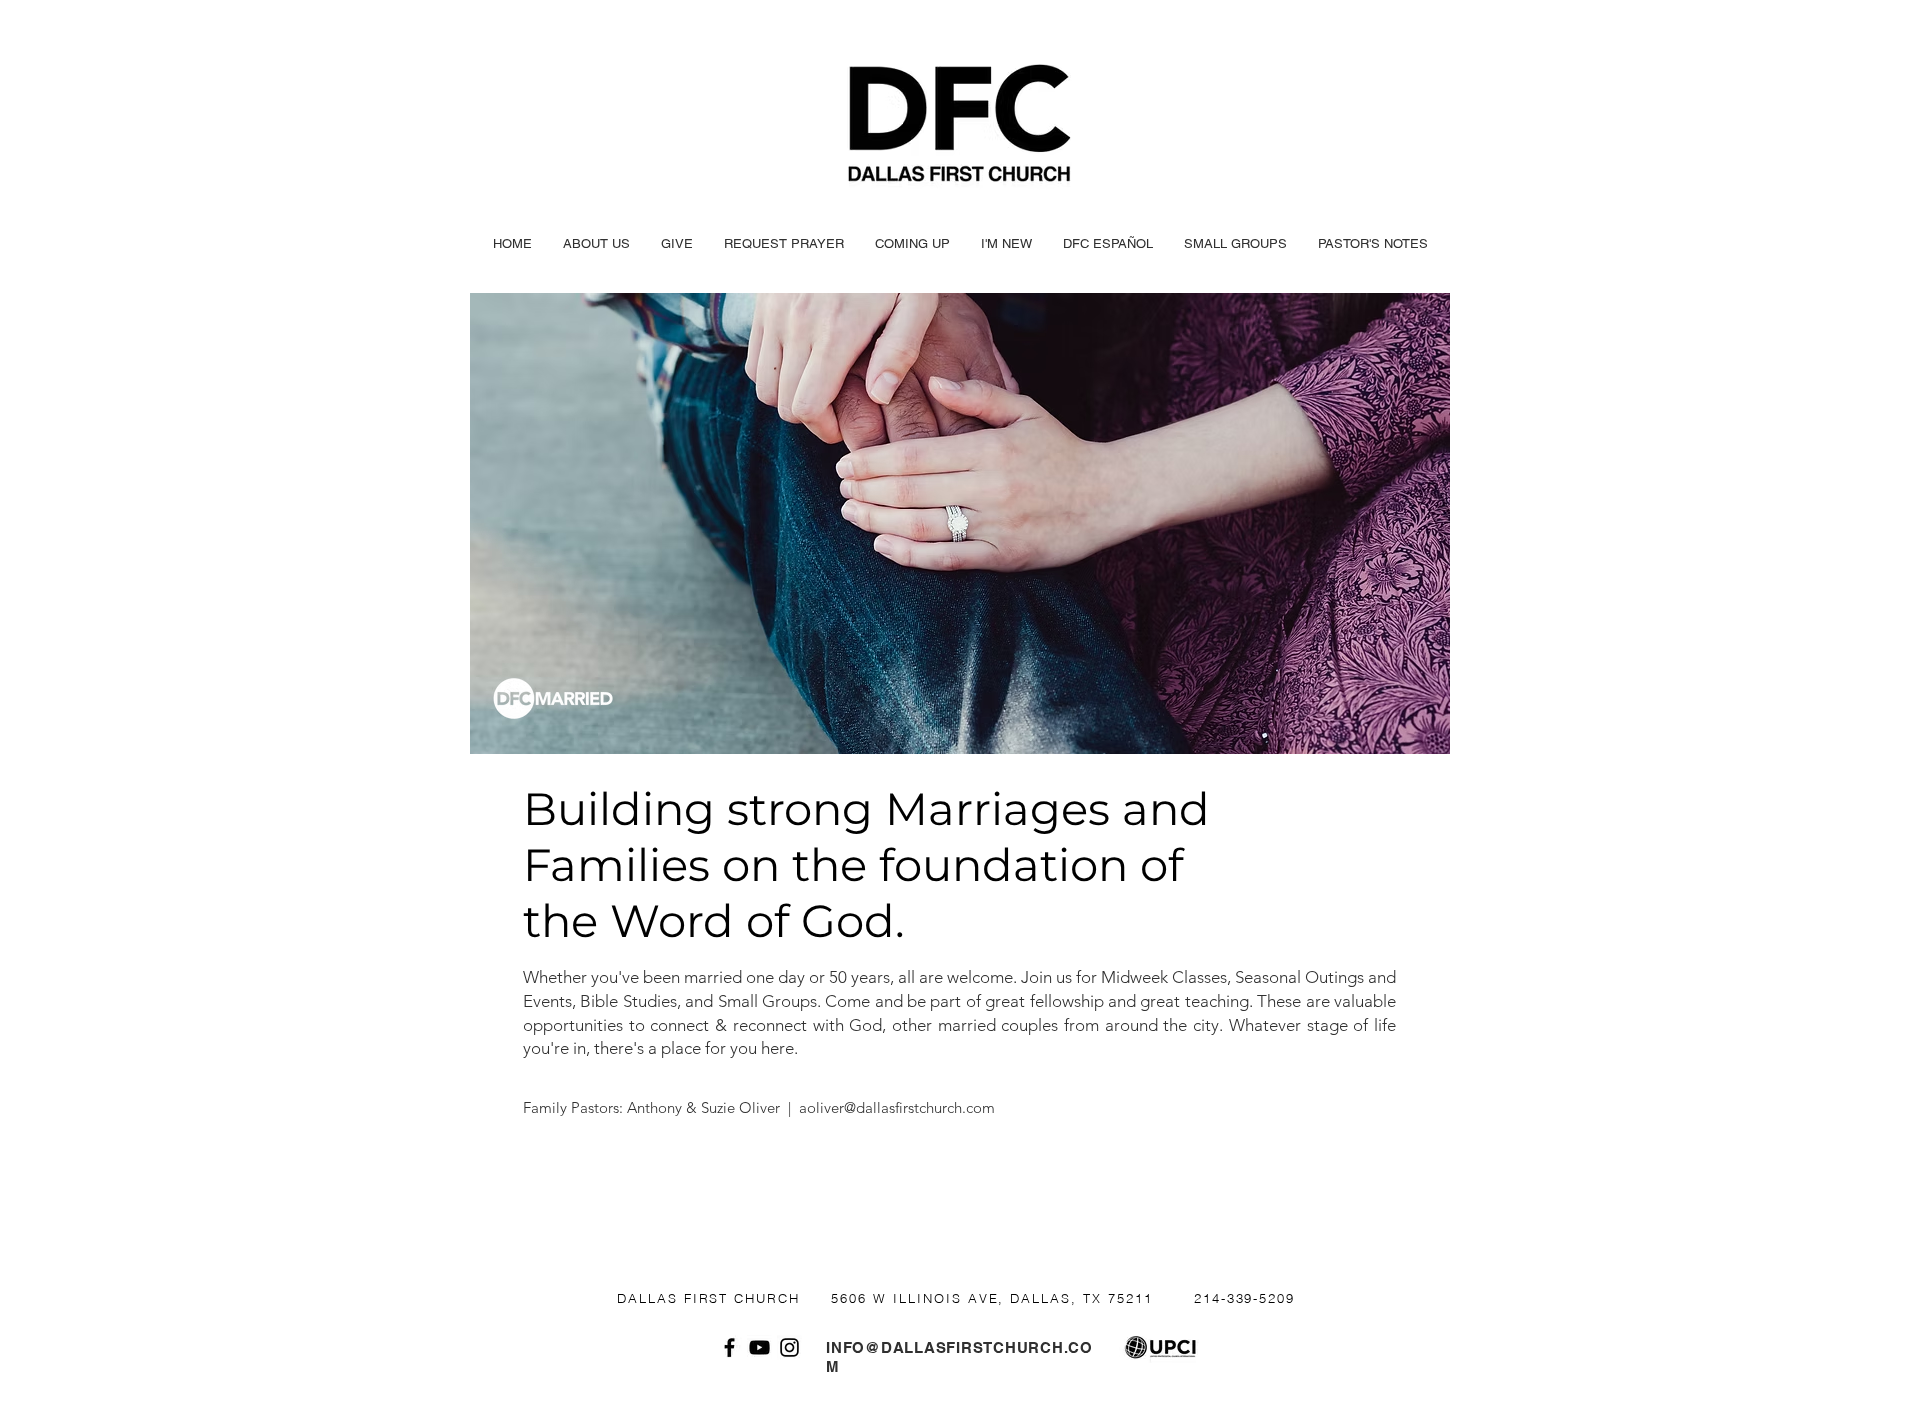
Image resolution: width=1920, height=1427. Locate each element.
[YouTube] (759, 1347)
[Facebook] (729, 1347)
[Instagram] (789, 1347)
